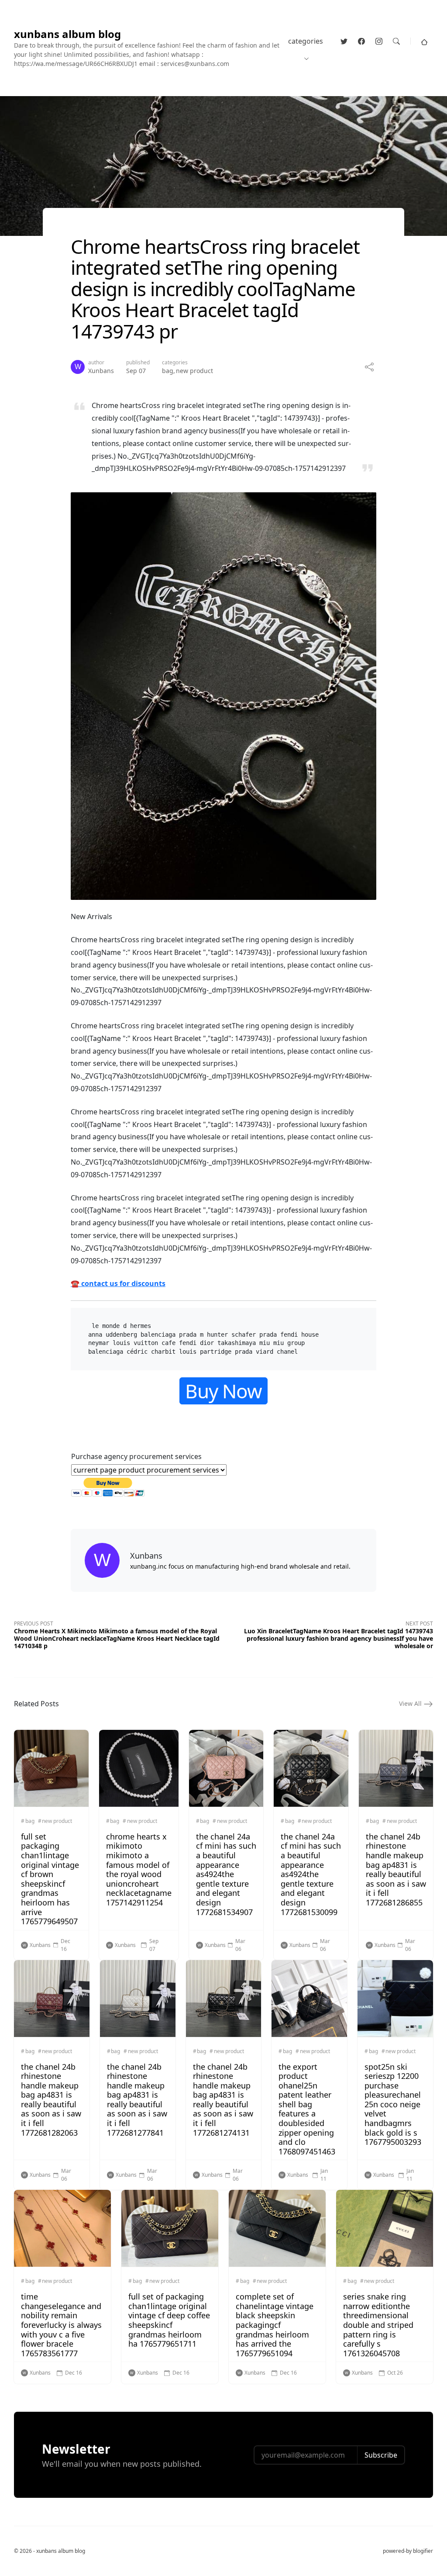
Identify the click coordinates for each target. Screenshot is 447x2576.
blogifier (423, 2551)
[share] (369, 367)
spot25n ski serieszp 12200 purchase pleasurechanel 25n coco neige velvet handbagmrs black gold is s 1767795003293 (393, 2104)
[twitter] (344, 41)
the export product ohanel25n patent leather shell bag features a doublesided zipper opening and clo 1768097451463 (307, 2109)
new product (194, 371)
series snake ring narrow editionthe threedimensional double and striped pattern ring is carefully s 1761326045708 (378, 2325)
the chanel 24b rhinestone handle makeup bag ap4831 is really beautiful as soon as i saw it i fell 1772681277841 (137, 2100)
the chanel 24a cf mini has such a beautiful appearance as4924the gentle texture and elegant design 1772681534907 (226, 1874)
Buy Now (223, 1391)
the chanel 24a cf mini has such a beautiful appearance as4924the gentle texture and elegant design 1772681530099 (311, 1874)
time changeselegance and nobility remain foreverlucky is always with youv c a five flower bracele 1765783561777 (61, 2325)
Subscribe (381, 2455)
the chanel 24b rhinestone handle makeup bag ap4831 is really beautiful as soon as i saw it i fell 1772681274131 (223, 2100)
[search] (396, 41)
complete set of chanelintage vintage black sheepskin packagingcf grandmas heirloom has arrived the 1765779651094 (275, 2325)
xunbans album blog (67, 34)
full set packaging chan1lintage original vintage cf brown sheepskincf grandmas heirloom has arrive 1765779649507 (50, 1879)
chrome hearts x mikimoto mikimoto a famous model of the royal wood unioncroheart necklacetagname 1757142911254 (139, 1869)
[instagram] (379, 41)
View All (411, 1703)
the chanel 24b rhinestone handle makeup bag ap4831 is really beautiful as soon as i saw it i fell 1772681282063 (51, 2100)
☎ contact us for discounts (118, 1283)
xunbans (101, 371)
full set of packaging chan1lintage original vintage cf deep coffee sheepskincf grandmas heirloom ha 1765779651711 (169, 2320)
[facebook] (361, 41)
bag (168, 371)
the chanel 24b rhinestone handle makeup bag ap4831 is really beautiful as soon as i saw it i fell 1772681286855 (396, 1869)
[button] (424, 41)
